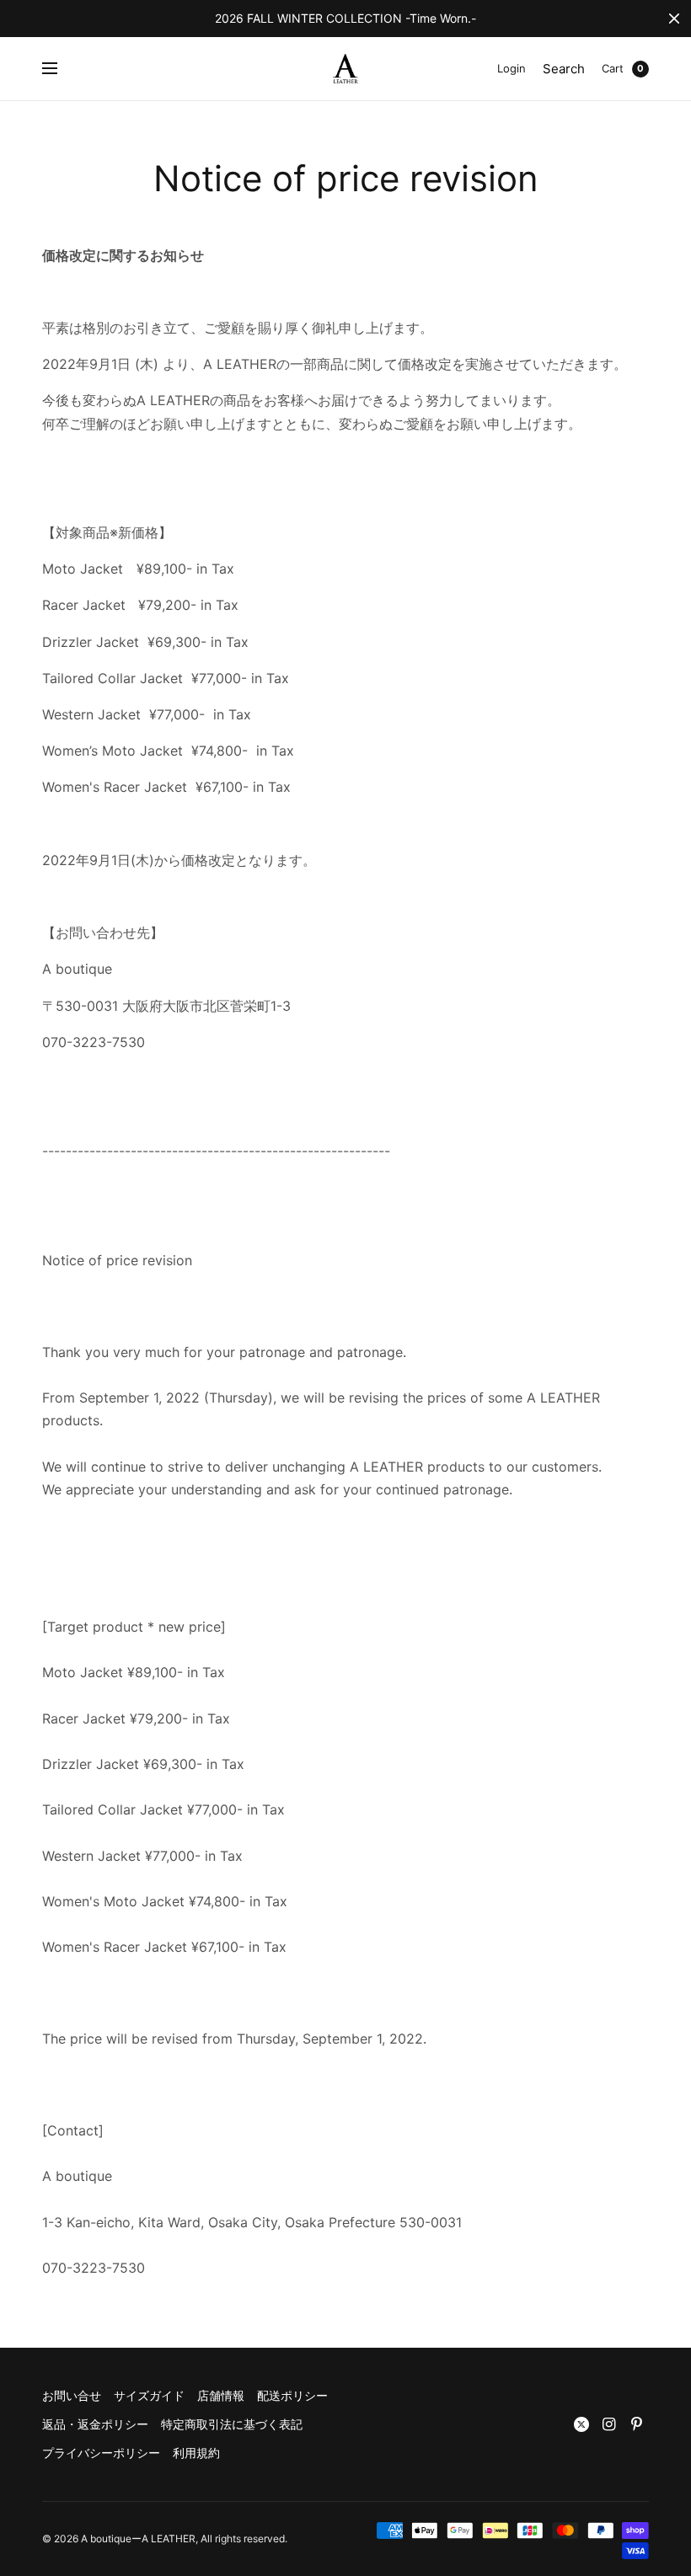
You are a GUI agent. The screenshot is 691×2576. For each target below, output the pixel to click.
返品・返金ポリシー (95, 2424)
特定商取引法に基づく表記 (232, 2424)
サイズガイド (149, 2395)
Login (512, 68)
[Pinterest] (637, 2424)
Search (564, 69)
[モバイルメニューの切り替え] (61, 69)
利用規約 (196, 2453)
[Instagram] (609, 2424)
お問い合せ (72, 2395)
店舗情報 (221, 2395)
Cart (613, 68)
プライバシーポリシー (101, 2453)
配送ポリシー (292, 2395)
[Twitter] (581, 2424)
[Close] (674, 19)
